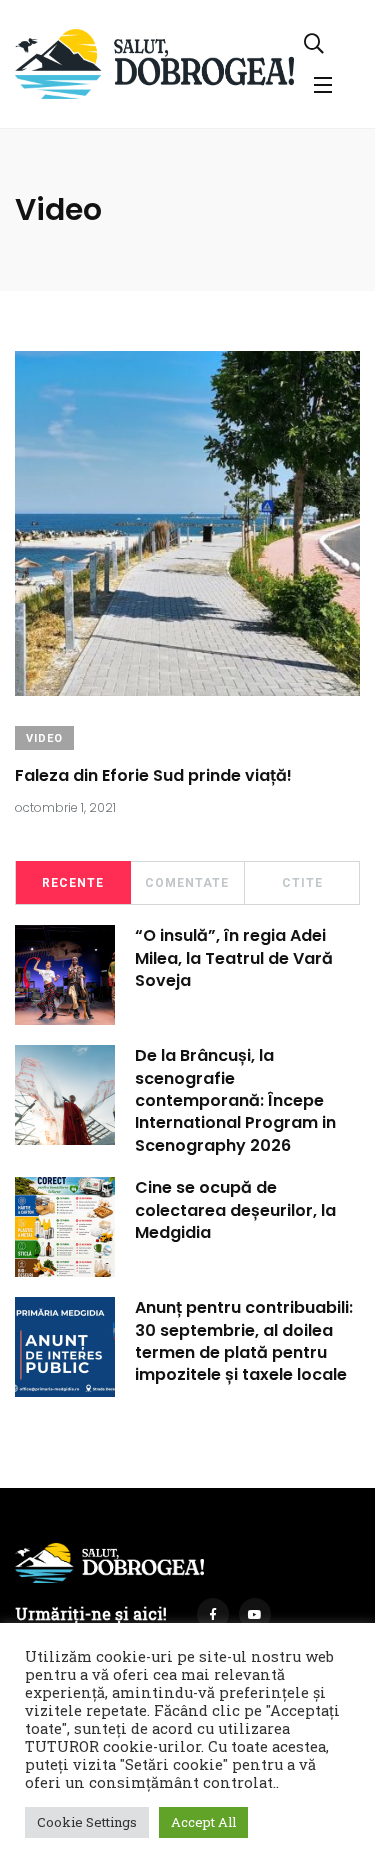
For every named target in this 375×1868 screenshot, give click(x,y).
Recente (73, 883)
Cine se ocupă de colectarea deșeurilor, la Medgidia (235, 1210)
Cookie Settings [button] (87, 1822)
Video (44, 738)
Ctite (302, 883)
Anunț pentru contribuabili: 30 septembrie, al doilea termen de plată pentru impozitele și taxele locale (244, 1341)
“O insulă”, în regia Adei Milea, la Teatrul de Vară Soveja (234, 958)
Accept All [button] (203, 1822)
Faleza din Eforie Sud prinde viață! (153, 775)
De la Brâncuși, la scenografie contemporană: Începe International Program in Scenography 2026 (235, 1100)
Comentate (187, 883)
